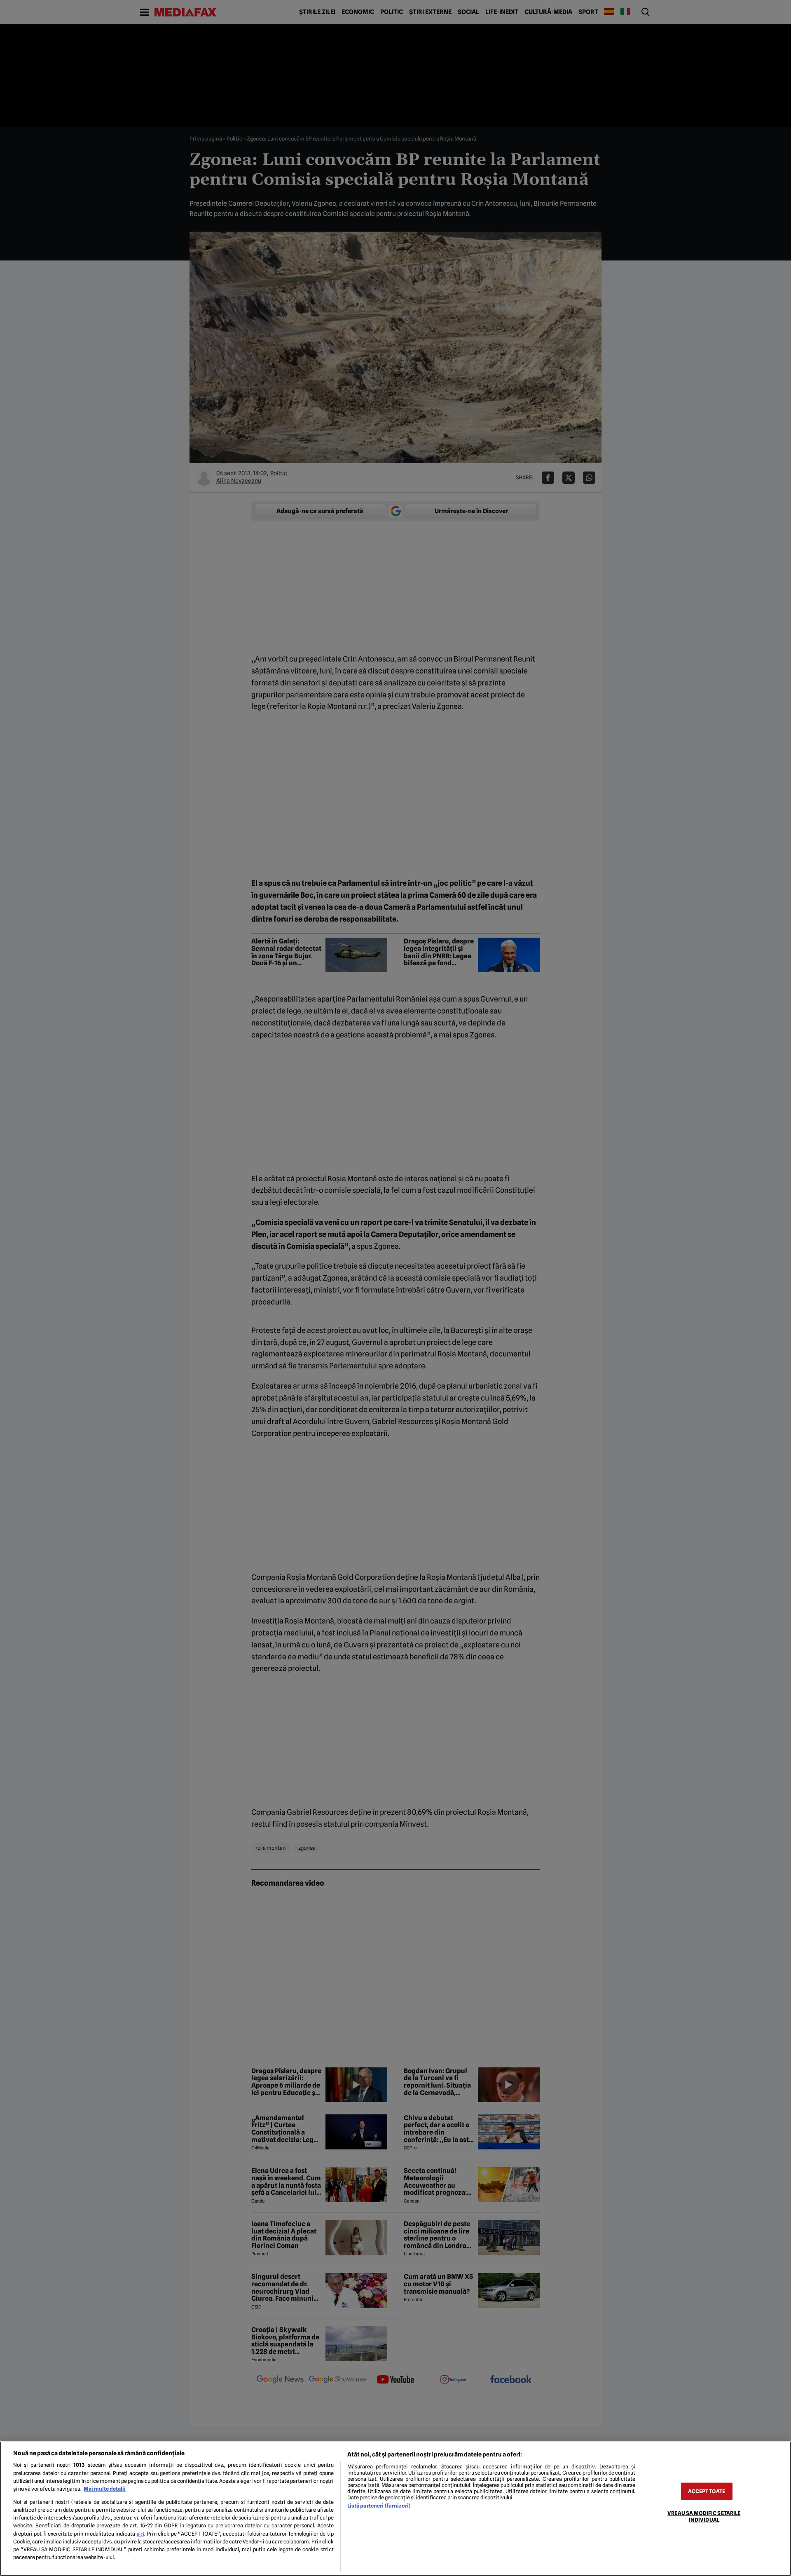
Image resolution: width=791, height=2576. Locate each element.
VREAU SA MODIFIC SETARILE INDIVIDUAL (704, 2516)
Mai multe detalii (105, 2489)
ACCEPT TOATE (707, 2491)
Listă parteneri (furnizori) (379, 2506)
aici (140, 2534)
